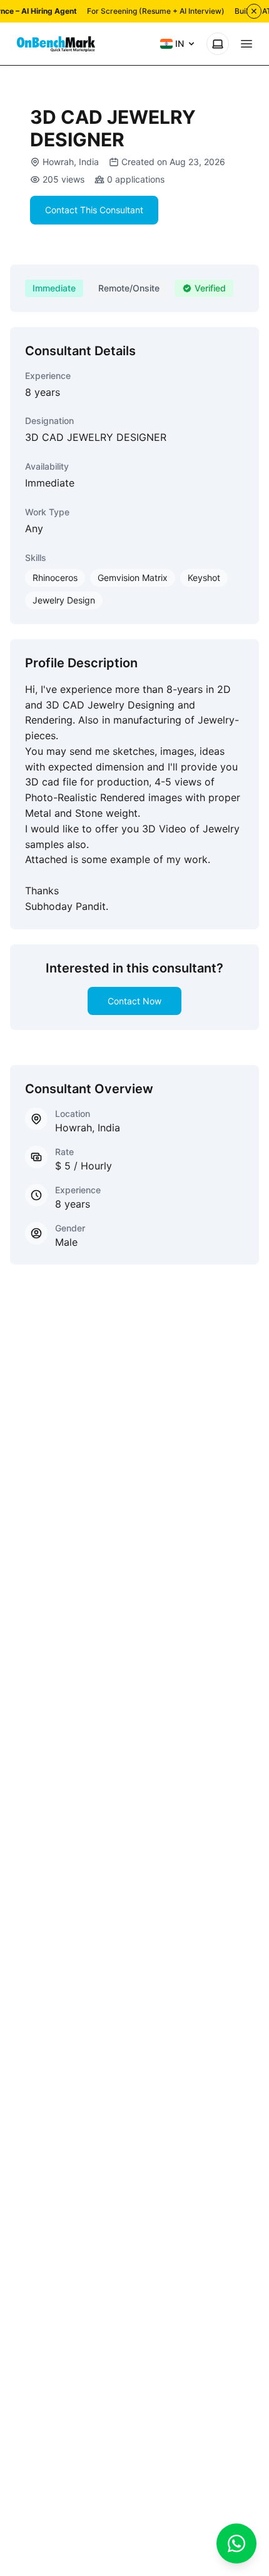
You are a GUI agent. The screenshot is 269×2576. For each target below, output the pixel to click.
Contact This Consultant (94, 210)
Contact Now (134, 1001)
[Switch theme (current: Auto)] (218, 44)
